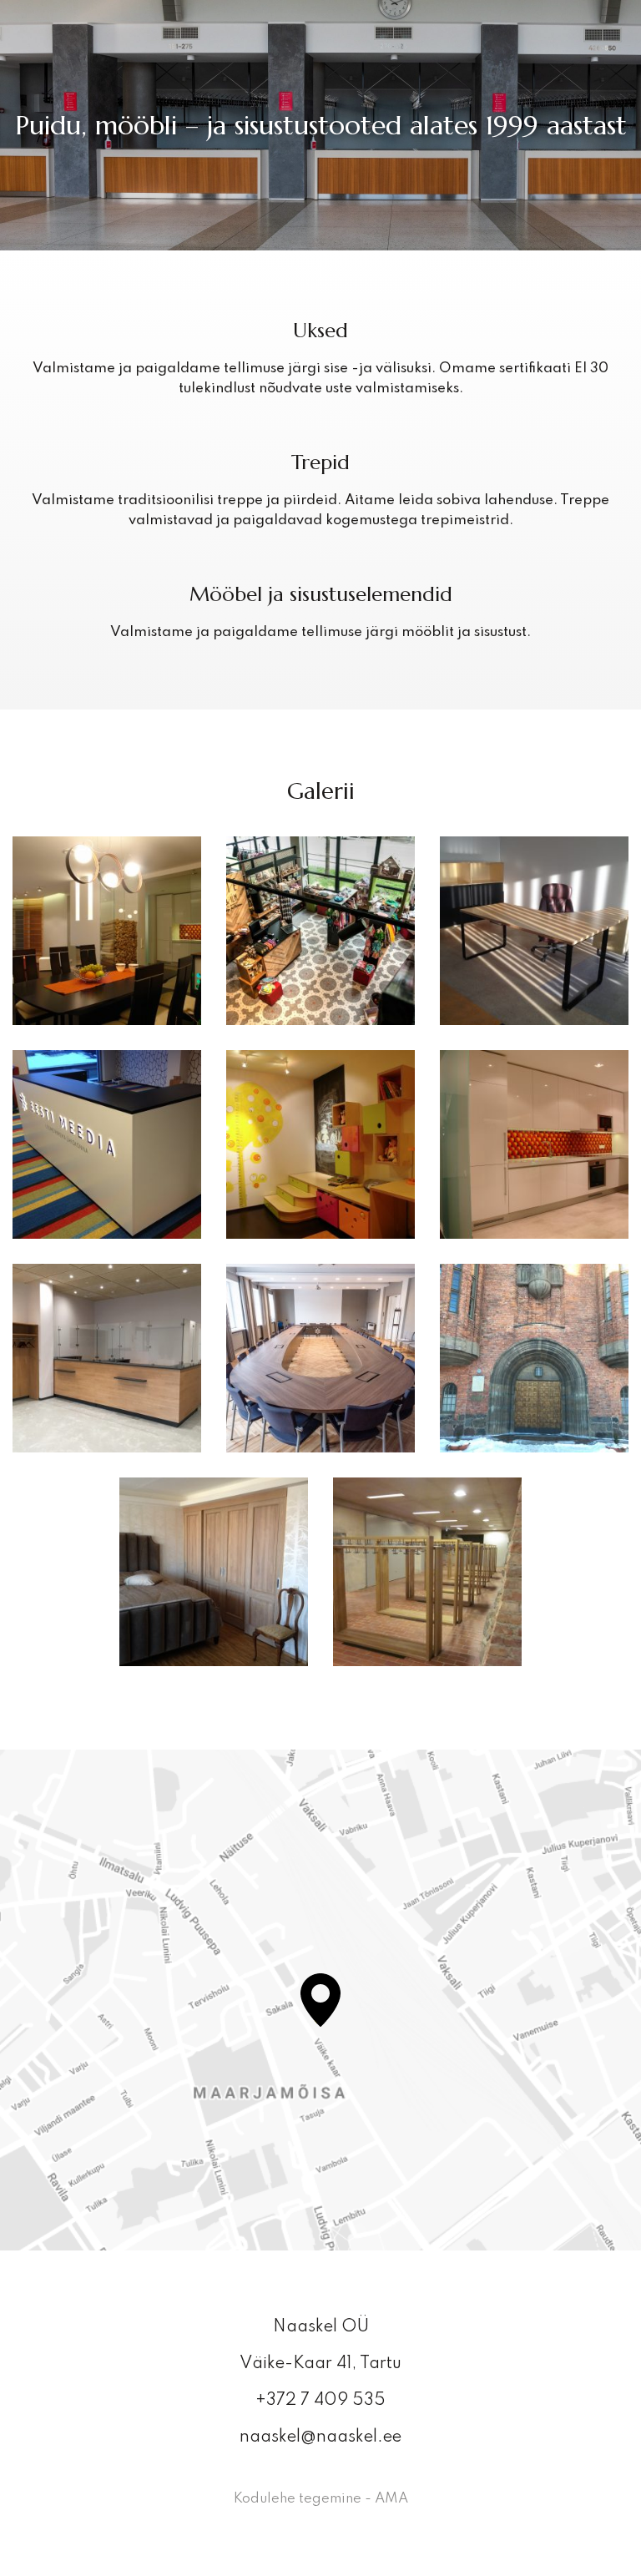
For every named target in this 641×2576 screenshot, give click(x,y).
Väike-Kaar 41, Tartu (320, 2364)
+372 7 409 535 (320, 2401)
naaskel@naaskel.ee (320, 2437)
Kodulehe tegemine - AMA (321, 2499)
